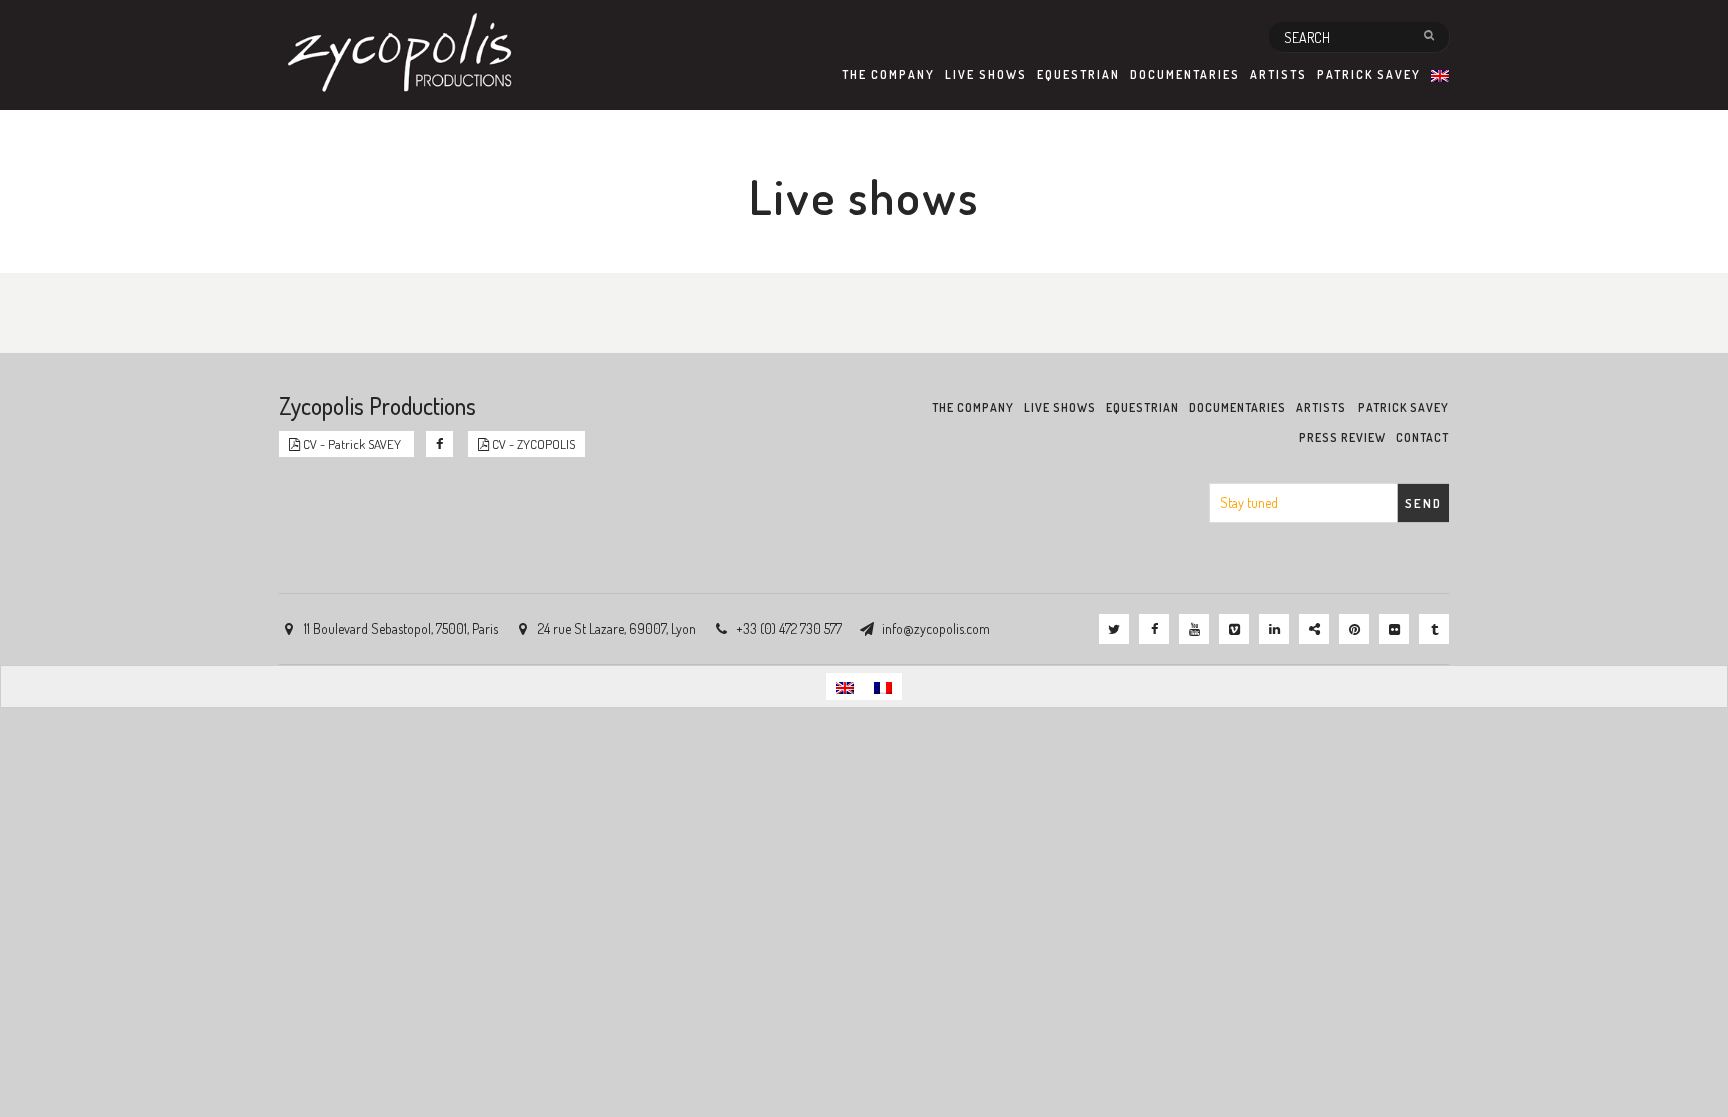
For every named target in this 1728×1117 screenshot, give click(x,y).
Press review (1342, 437)
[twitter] (1114, 629)
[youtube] (1194, 629)
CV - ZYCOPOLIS (532, 444)
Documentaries (1185, 74)
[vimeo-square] (1234, 629)
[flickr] (1394, 629)
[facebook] (1154, 629)
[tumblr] (1434, 629)
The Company (888, 74)
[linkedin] (1274, 629)
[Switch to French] (883, 686)
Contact (1422, 437)
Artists (1278, 74)
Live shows (986, 74)
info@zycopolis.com (936, 628)
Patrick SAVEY (1369, 74)
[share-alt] (1314, 629)
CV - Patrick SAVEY (352, 444)
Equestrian (1078, 74)
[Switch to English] (845, 686)
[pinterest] (1354, 629)
